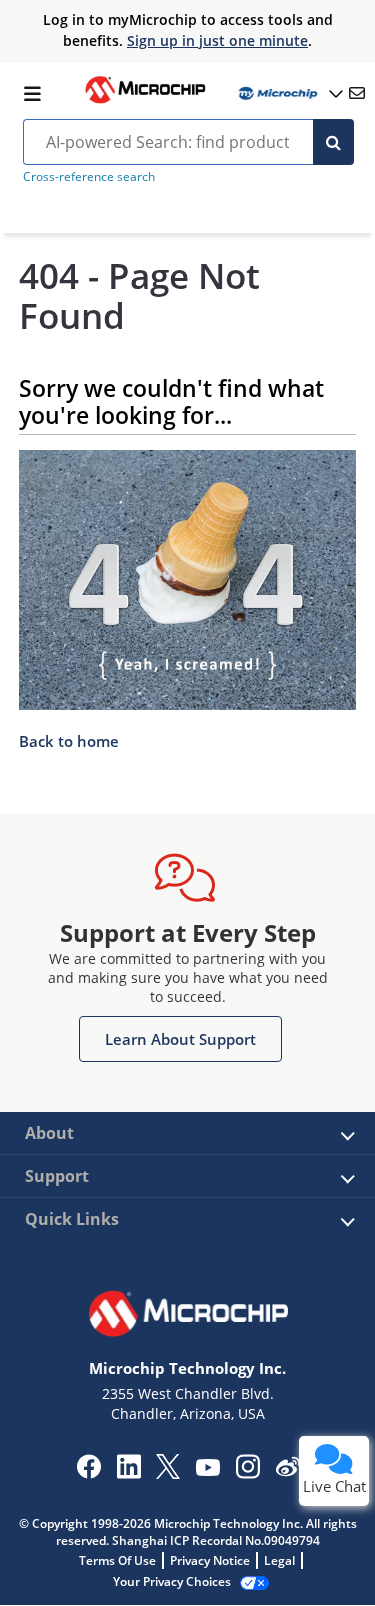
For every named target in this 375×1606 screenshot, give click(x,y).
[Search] (333, 142)
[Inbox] (357, 93)
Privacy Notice (210, 1560)
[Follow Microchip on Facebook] (88, 1473)
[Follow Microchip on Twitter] (168, 1473)
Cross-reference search (89, 176)
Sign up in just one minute (217, 40)
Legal (279, 1560)
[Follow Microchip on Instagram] (247, 1473)
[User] (289, 93)
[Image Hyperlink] (145, 101)
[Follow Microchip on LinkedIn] (128, 1473)
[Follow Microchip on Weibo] (287, 1471)
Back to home (69, 741)
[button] (180, 1039)
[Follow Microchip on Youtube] (207, 1470)
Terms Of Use (117, 1560)
